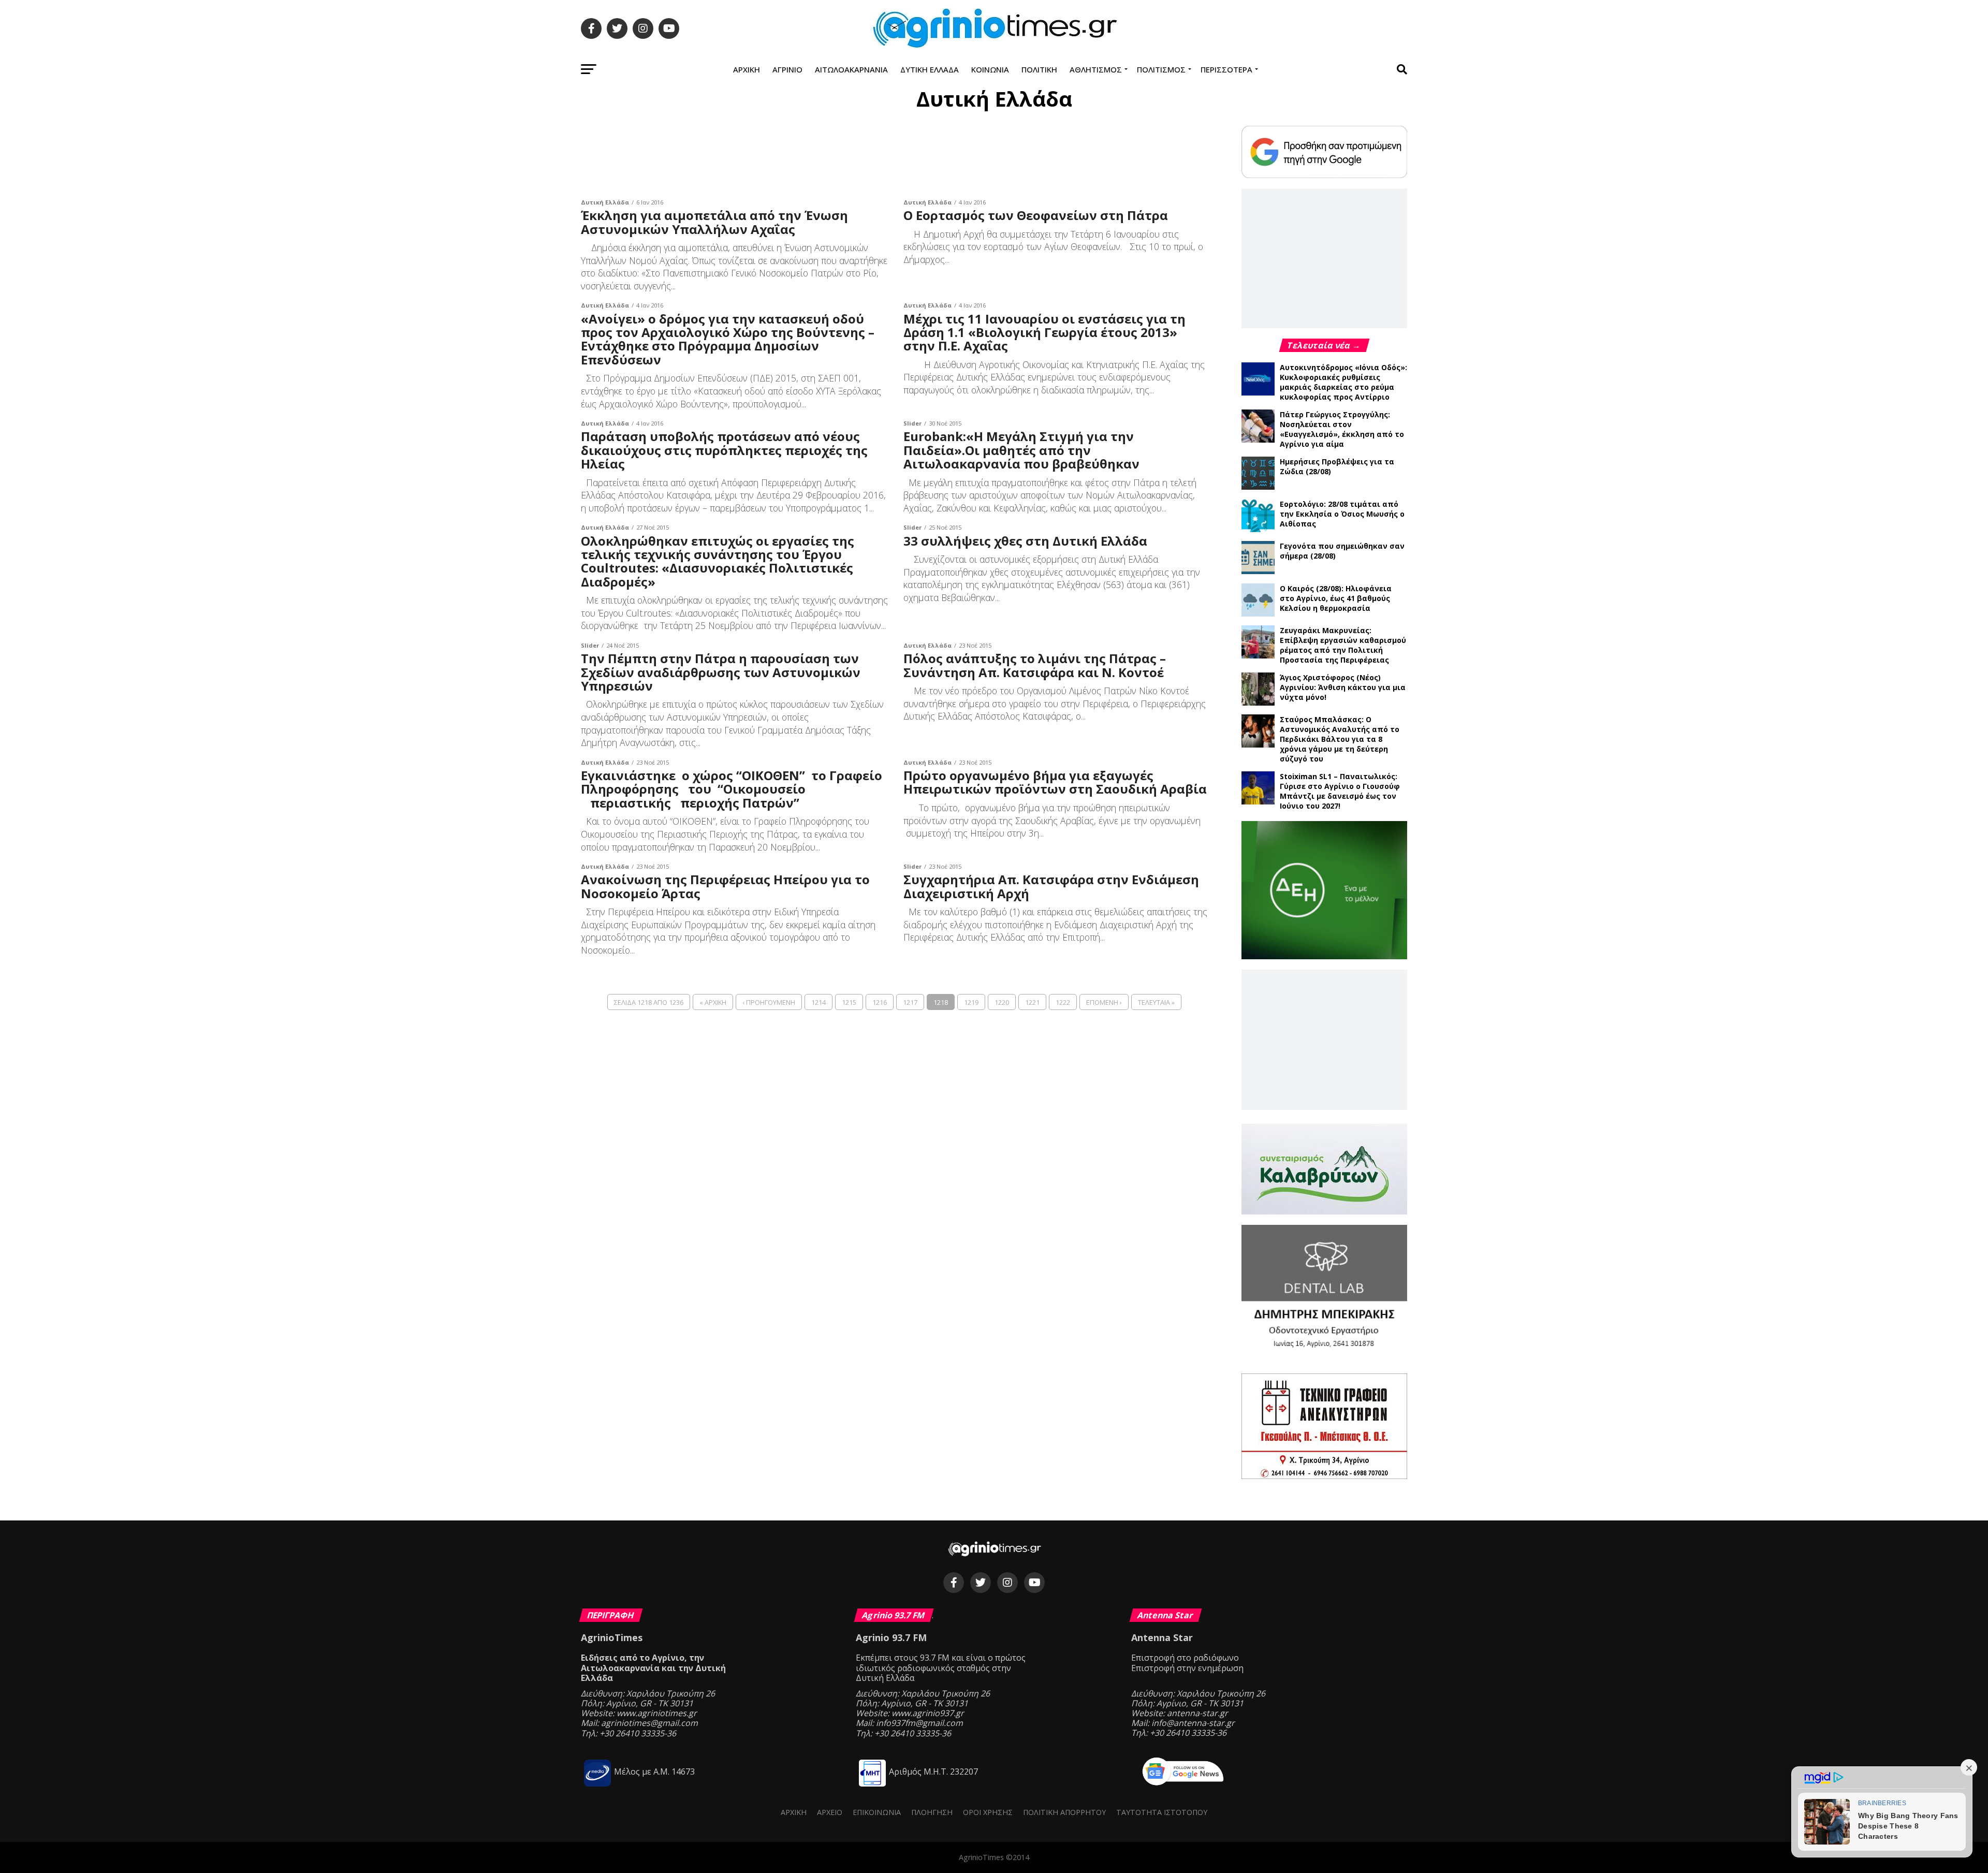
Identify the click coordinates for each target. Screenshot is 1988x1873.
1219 (971, 1002)
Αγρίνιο (787, 69)
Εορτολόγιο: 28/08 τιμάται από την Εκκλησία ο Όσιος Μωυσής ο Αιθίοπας (1342, 514)
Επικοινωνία (877, 1812)
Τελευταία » (1156, 1002)
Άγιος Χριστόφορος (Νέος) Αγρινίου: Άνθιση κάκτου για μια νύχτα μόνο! (1343, 687)
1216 (880, 1002)
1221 (1032, 1002)
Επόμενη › (1104, 1002)
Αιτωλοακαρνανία (851, 69)
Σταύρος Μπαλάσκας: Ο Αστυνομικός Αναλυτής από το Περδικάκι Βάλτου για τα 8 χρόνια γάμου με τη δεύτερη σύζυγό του (1340, 739)
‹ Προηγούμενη (769, 1002)
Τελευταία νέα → (1324, 345)
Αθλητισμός (1096, 69)
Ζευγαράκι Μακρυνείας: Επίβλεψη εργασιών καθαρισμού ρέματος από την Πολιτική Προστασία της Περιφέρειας (1343, 645)
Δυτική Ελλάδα (930, 69)
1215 (849, 1002)
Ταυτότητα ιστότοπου (1162, 1812)
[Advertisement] (896, 157)
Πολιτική (1039, 69)
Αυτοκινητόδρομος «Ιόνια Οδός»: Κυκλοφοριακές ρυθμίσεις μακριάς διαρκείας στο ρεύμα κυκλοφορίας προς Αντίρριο (1343, 382)
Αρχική (747, 69)
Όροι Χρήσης (988, 1812)
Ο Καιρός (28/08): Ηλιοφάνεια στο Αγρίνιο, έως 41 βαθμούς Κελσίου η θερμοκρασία (1336, 598)
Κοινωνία (990, 69)
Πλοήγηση (932, 1812)
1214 (818, 1002)
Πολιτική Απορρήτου (1064, 1812)
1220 (1002, 1002)
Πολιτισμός (1161, 69)
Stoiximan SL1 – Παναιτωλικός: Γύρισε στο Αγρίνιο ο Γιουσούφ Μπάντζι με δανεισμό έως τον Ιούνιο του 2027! (1340, 791)
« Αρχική (713, 1002)
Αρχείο (830, 1812)
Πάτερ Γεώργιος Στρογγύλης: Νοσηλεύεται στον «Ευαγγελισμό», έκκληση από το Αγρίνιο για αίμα (1342, 429)
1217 (910, 1002)
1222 (1063, 1002)
